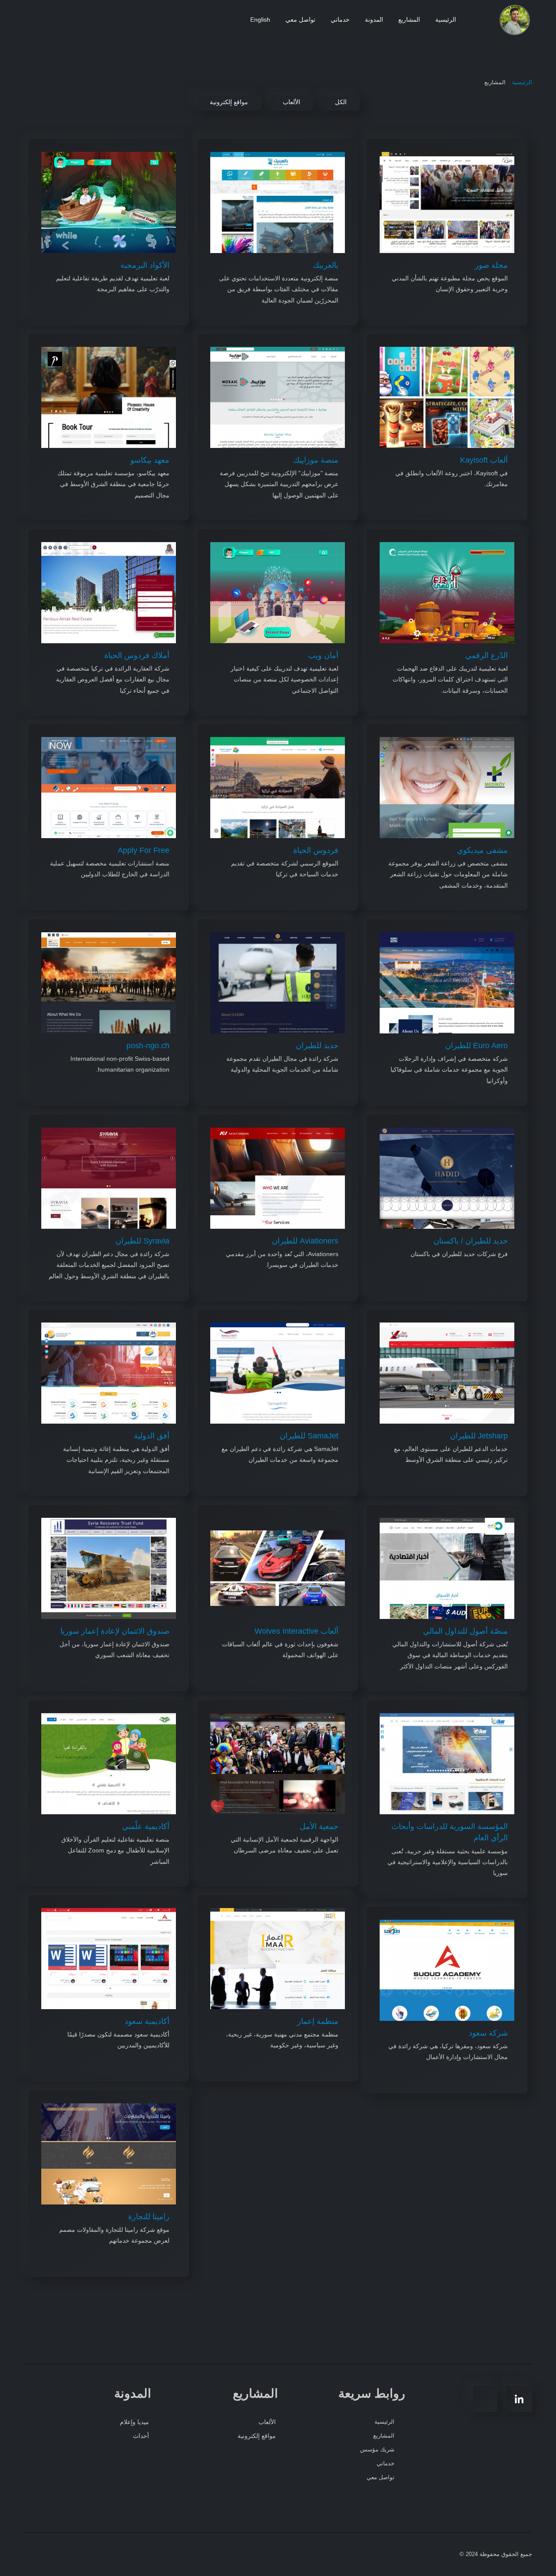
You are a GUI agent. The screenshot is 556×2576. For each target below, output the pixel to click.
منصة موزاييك (316, 460)
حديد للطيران (317, 1046)
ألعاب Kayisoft (484, 460)
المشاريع (409, 20)
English (260, 20)
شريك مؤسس (377, 2449)
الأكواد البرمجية (145, 265)
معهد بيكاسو (150, 460)
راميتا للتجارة (149, 2217)
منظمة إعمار (318, 2021)
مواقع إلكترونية (257, 2436)
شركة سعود (488, 2033)
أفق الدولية (152, 1436)
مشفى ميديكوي (482, 850)
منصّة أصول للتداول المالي (465, 1631)
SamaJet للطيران (309, 1436)
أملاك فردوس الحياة (137, 655)
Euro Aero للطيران (477, 1046)
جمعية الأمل (319, 1826)
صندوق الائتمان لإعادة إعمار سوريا (115, 1631)
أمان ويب (323, 655)
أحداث (141, 2436)
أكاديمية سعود (147, 2021)
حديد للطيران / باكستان (471, 1241)
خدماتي (340, 20)
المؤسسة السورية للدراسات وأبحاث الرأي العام (450, 1832)
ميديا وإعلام (134, 2422)
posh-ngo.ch (148, 1046)
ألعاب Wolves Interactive (296, 1631)
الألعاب (267, 2422)
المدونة (374, 20)
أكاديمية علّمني (146, 1826)
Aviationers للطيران (305, 1241)
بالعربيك (326, 265)
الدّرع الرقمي (486, 655)
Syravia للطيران (142, 1241)
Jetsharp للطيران (479, 1436)
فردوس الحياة (316, 850)
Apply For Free (144, 850)
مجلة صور (491, 265)
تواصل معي (300, 20)
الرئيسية (446, 20)
